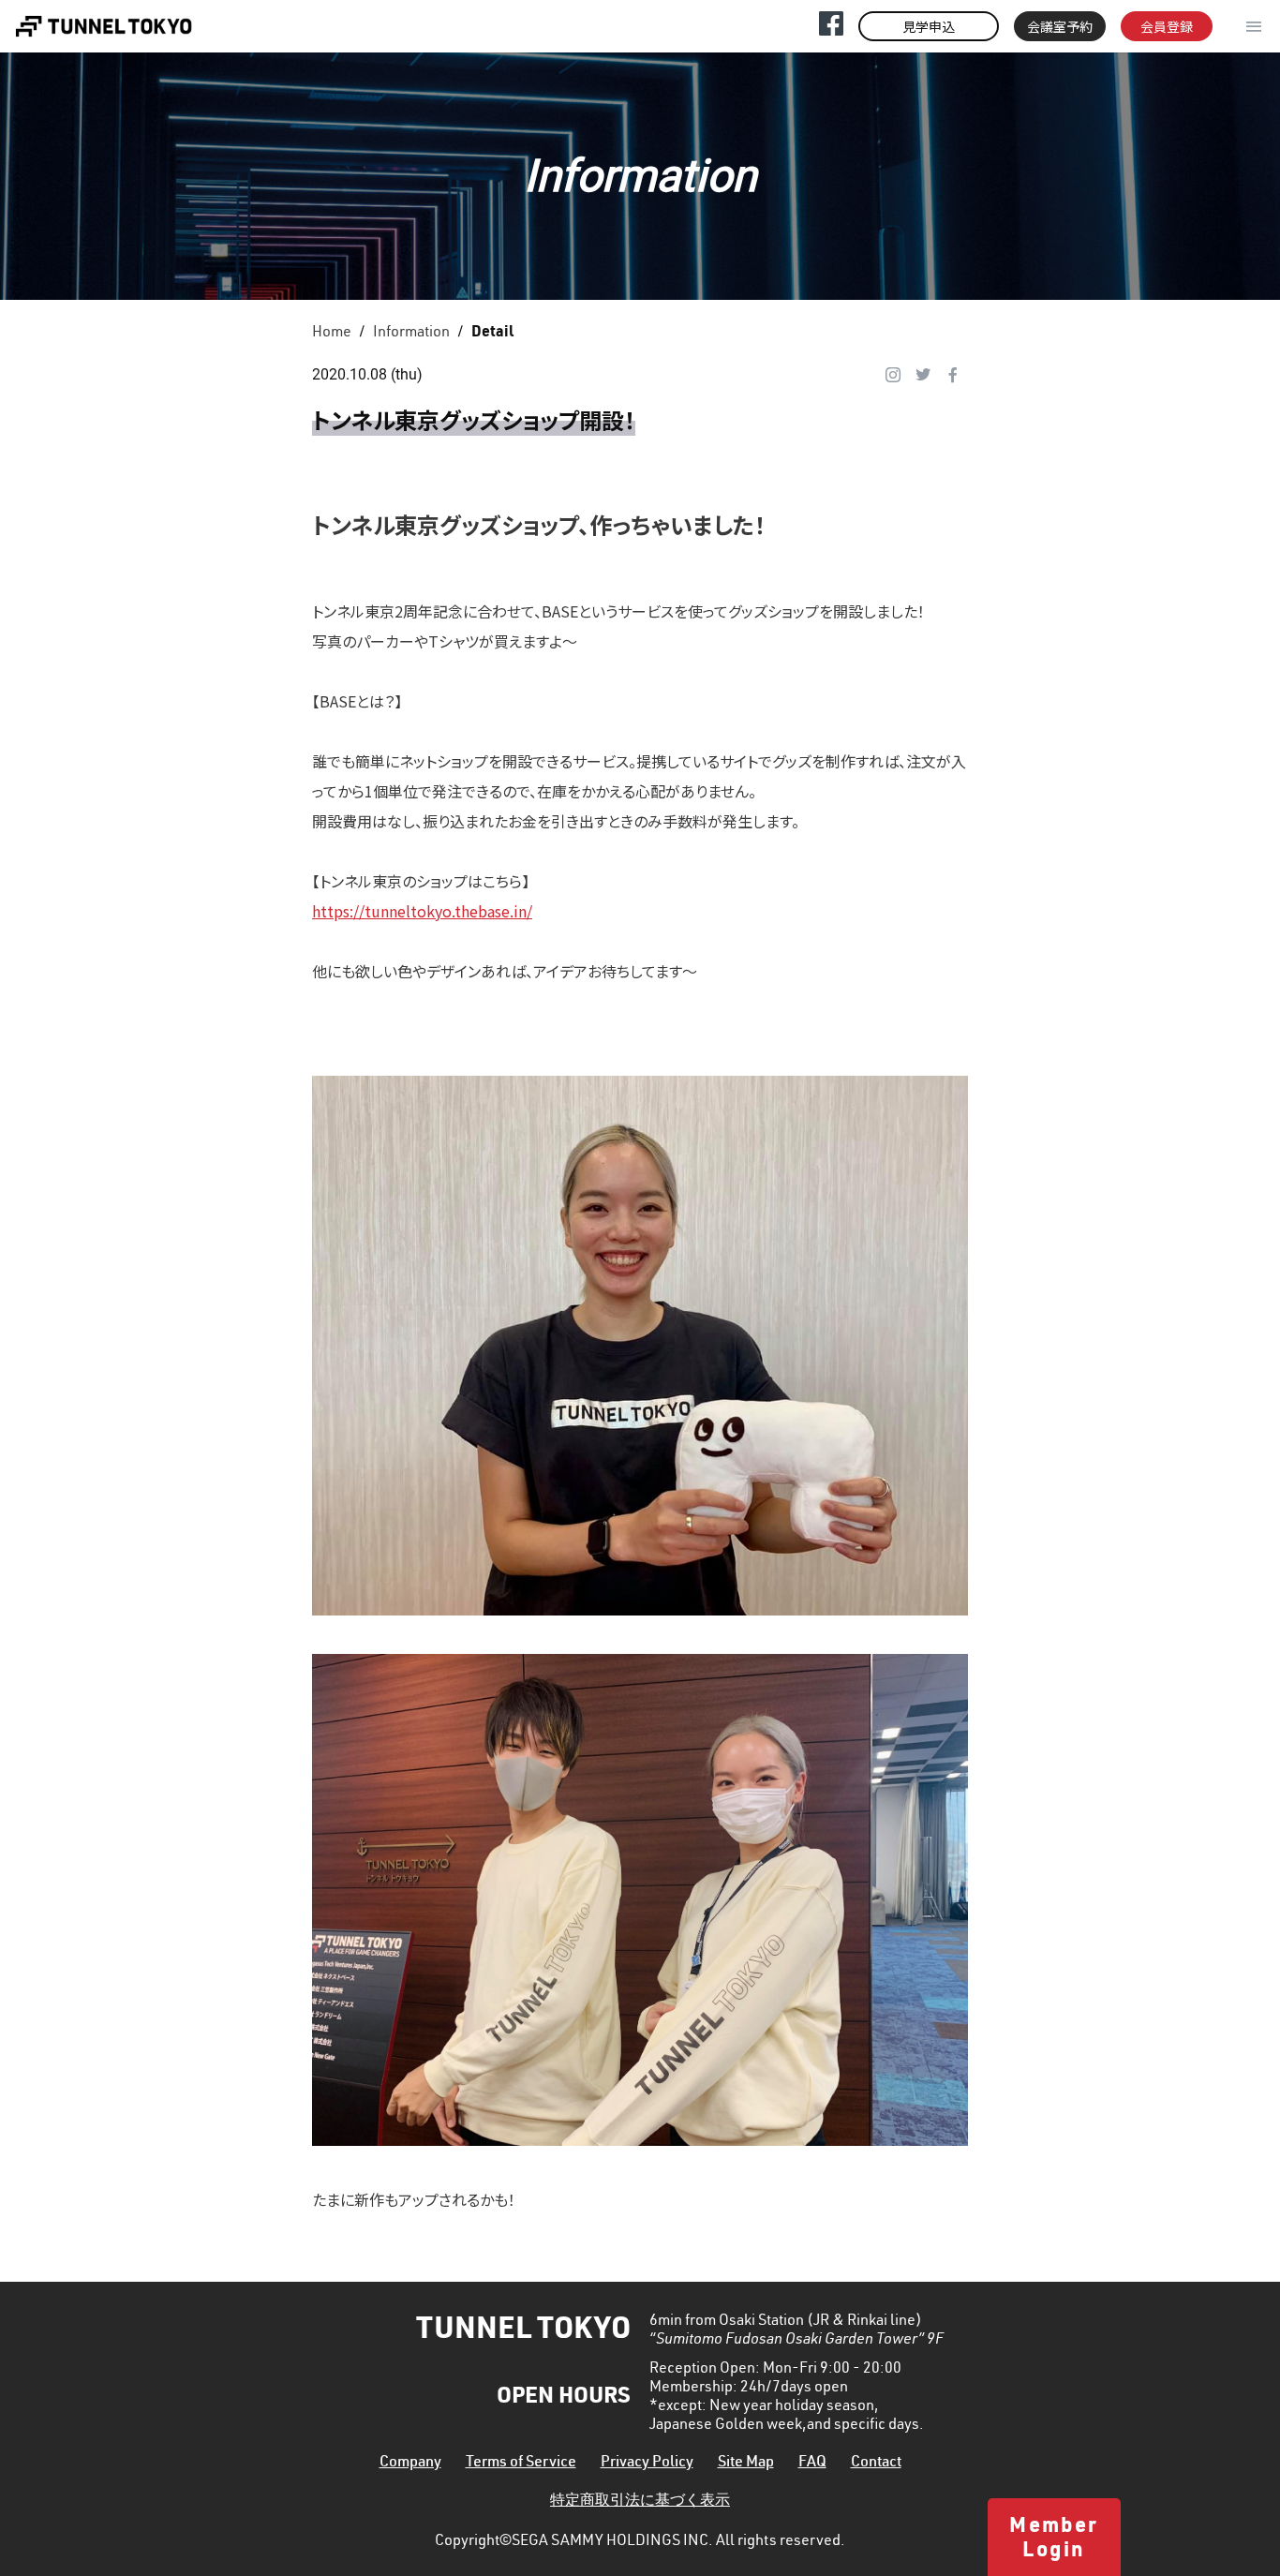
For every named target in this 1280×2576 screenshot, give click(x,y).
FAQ (812, 2464)
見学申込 (929, 26)
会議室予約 (1060, 26)
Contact (876, 2464)
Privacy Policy (647, 2464)
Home (332, 334)
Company (410, 2464)
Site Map (746, 2464)
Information (411, 334)
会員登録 (1167, 26)
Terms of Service (521, 2464)
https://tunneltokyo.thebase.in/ (422, 911)
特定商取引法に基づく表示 (640, 2502)
